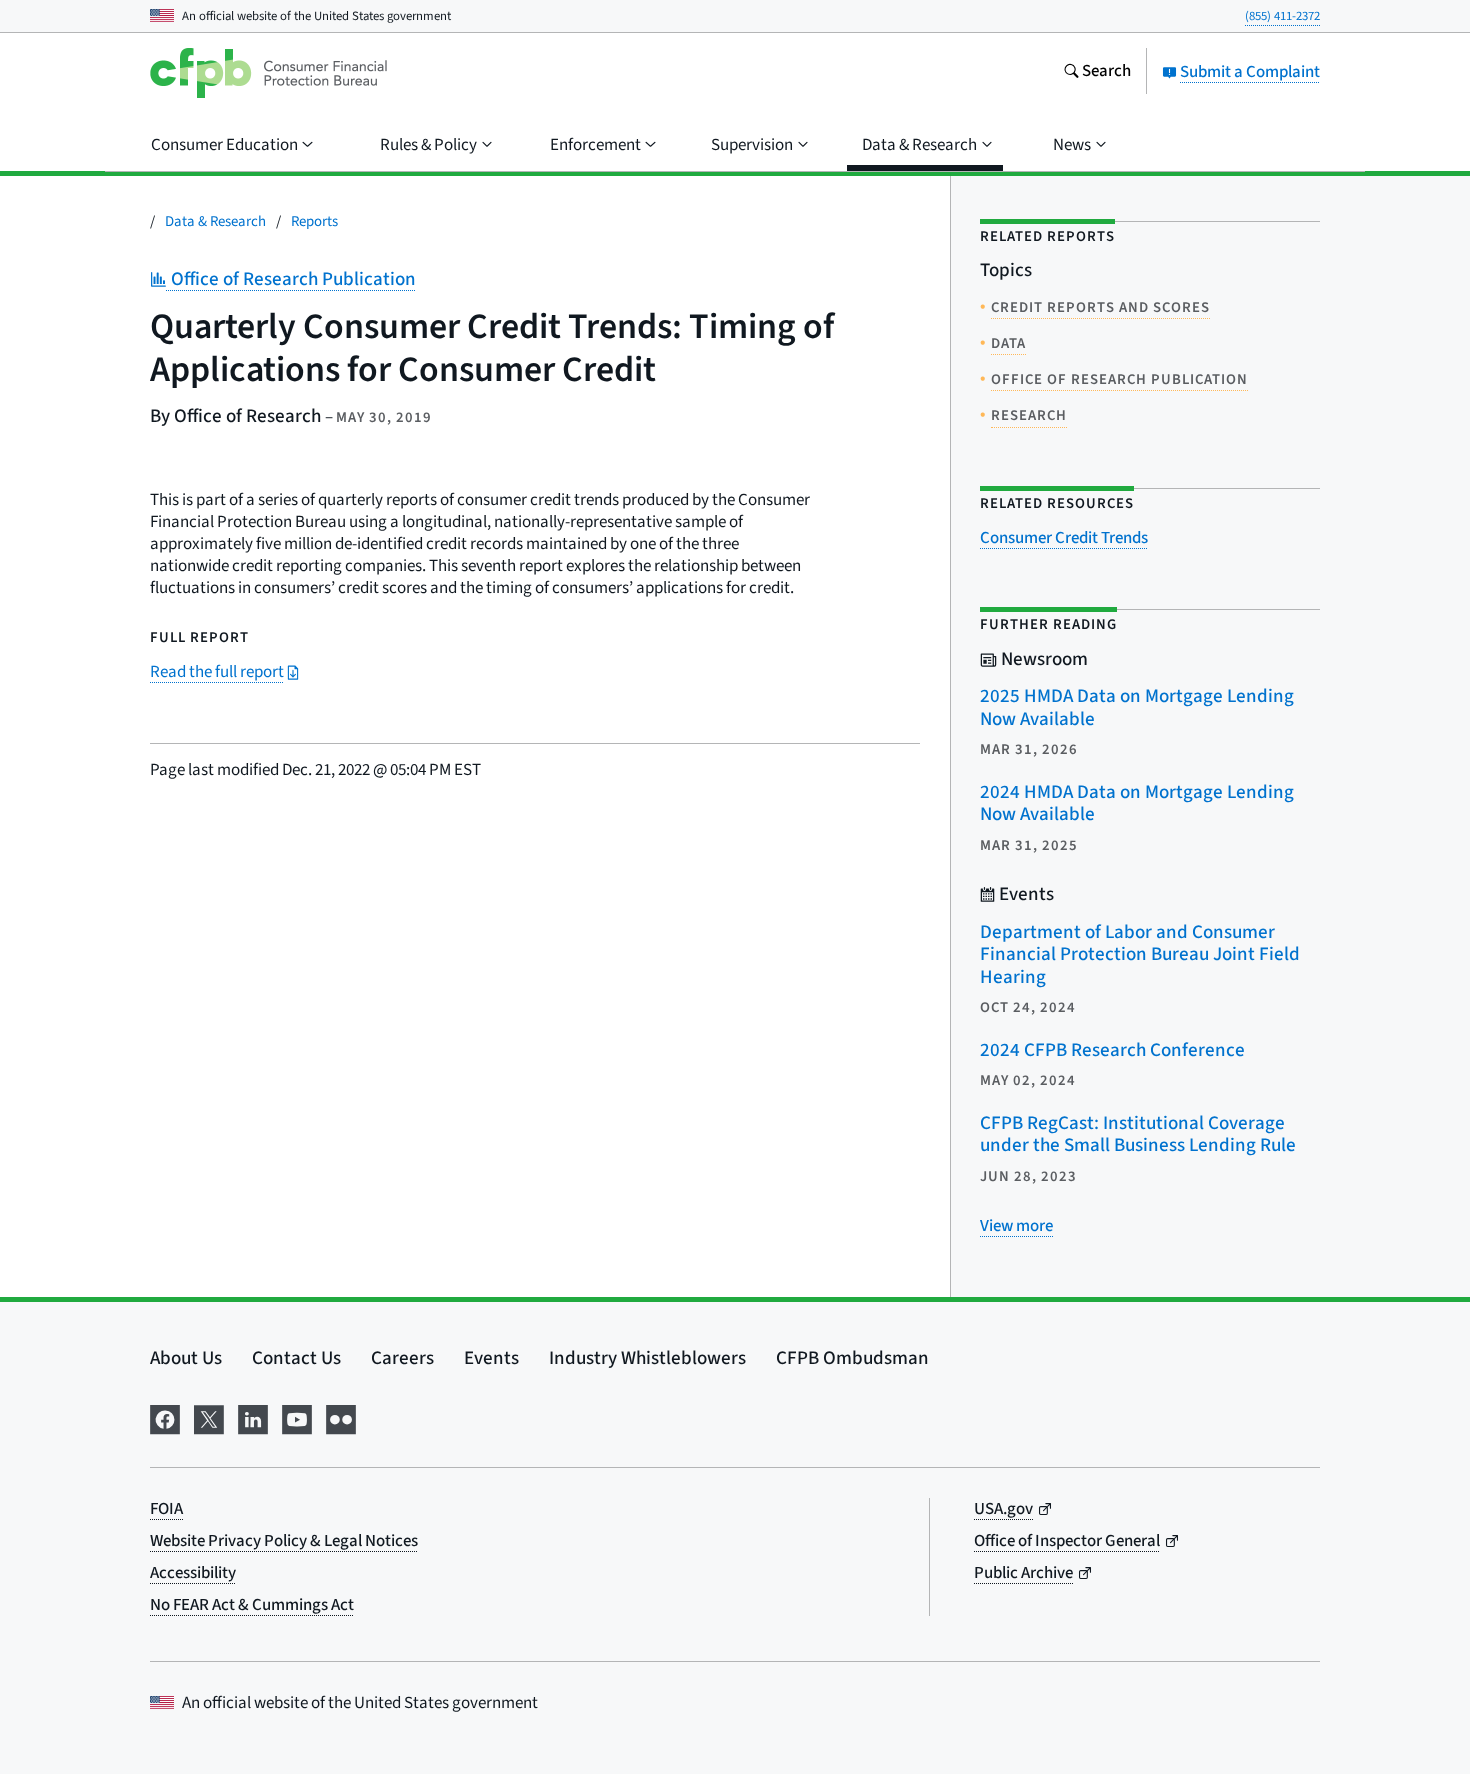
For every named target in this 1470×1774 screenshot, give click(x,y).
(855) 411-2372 (1282, 16)
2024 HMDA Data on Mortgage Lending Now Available (1137, 804)
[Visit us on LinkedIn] (253, 1417)
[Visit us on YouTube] (297, 1417)
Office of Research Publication (291, 279)
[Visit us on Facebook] (165, 1417)
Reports (314, 221)
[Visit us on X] (209, 1417)
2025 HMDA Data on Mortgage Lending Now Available (1137, 708)
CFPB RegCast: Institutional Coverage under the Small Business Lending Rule (1138, 1135)
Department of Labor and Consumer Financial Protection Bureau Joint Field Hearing (1140, 955)
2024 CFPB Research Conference (1112, 1050)
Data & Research (215, 221)
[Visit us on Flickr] (341, 1417)
